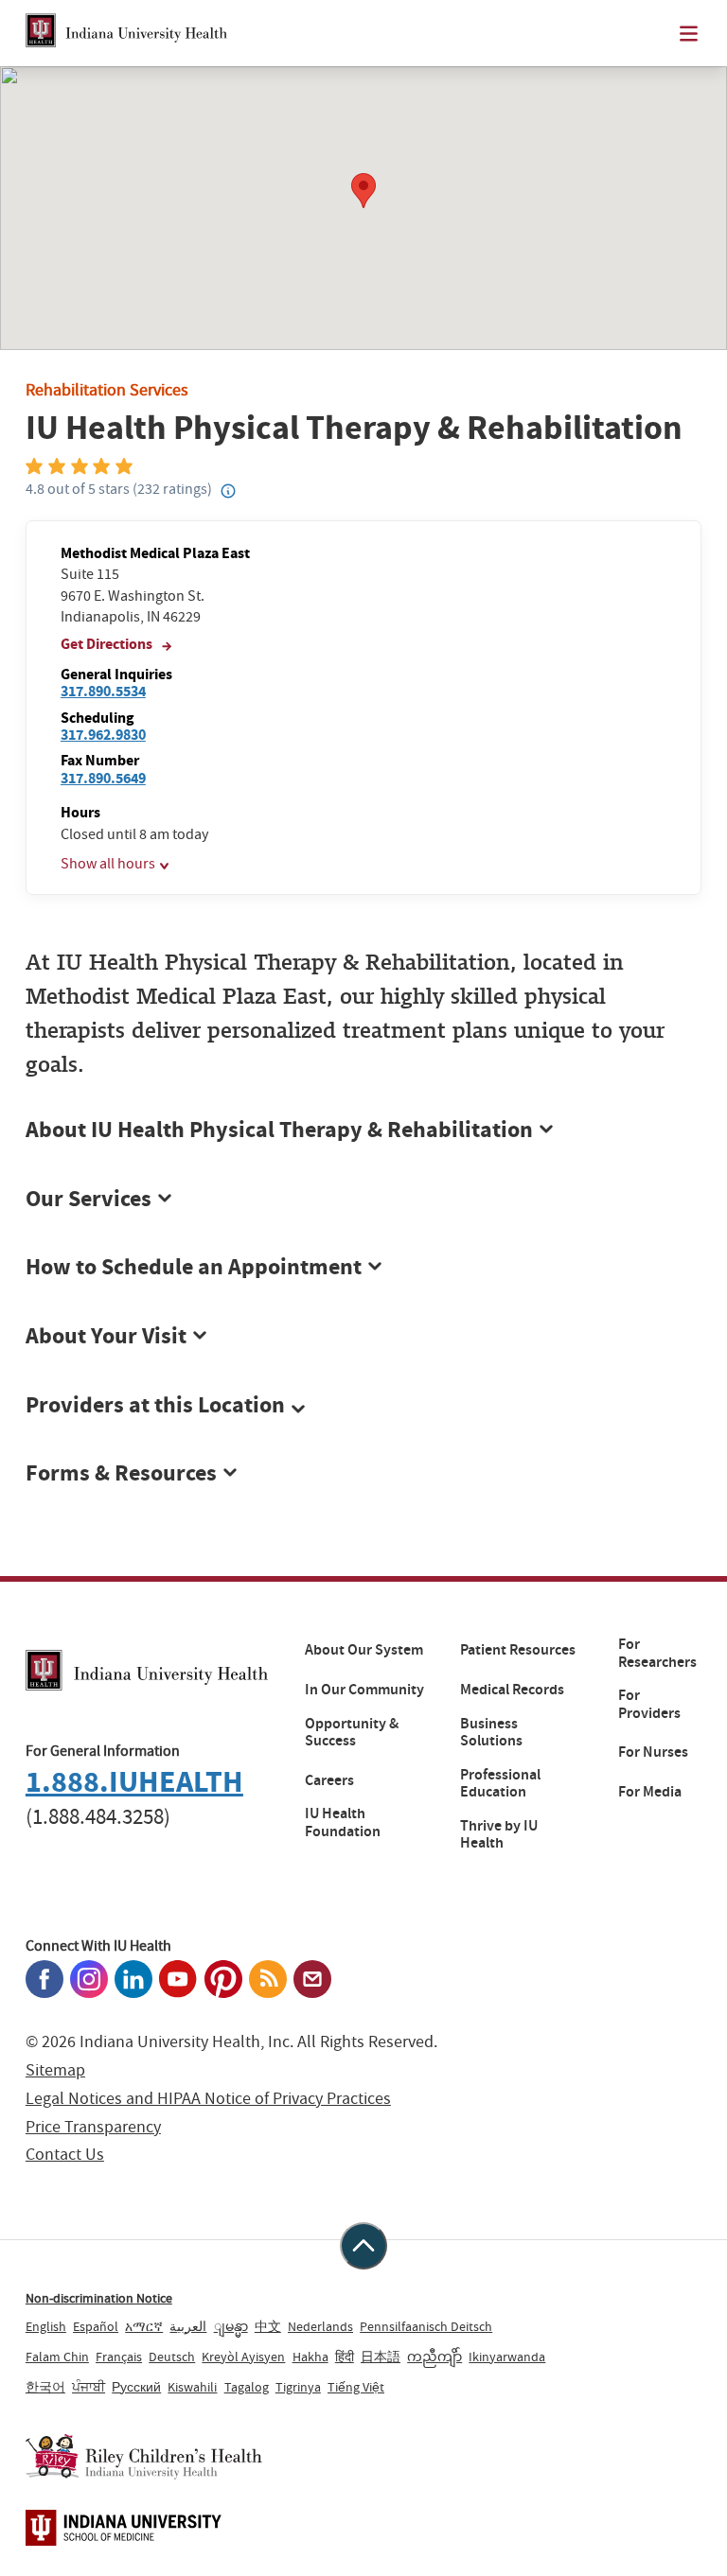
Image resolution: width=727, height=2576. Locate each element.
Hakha (310, 2357)
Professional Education (500, 1784)
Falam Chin (57, 2357)
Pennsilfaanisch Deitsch (426, 2326)
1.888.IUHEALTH (134, 1782)
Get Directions (108, 644)
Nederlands (320, 2326)
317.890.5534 (103, 691)
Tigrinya (298, 2387)
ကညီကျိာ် (434, 2357)
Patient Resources (518, 1650)
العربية (188, 2326)
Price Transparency (93, 2127)
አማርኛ (144, 2326)
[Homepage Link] (126, 33)
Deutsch (172, 2357)
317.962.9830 (103, 735)
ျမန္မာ (231, 2326)
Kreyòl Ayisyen (243, 2357)
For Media (650, 1792)
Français (119, 2357)
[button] (363, 1406)
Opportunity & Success (352, 1733)
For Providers (649, 1704)
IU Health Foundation (343, 1822)
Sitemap (55, 2070)
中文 (268, 2326)
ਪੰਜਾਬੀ (89, 2387)
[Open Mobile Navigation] (689, 34)
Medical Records (512, 1690)
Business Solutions (491, 1733)
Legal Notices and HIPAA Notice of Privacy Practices (208, 2099)
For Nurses (653, 1752)
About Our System (364, 1650)
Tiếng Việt (356, 2387)
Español (96, 2326)
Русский (136, 2387)
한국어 (45, 2387)
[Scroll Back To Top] (363, 2246)
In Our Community (364, 1690)
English (46, 2326)
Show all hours (108, 864)
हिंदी (345, 2357)
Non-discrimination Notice (99, 2298)
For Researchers (657, 1653)
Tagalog (247, 2387)
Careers (329, 1780)
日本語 (381, 2357)
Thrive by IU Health (499, 1835)
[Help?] (228, 492)
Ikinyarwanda (507, 2357)
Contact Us (65, 2155)
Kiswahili (192, 2387)
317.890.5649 (103, 778)
